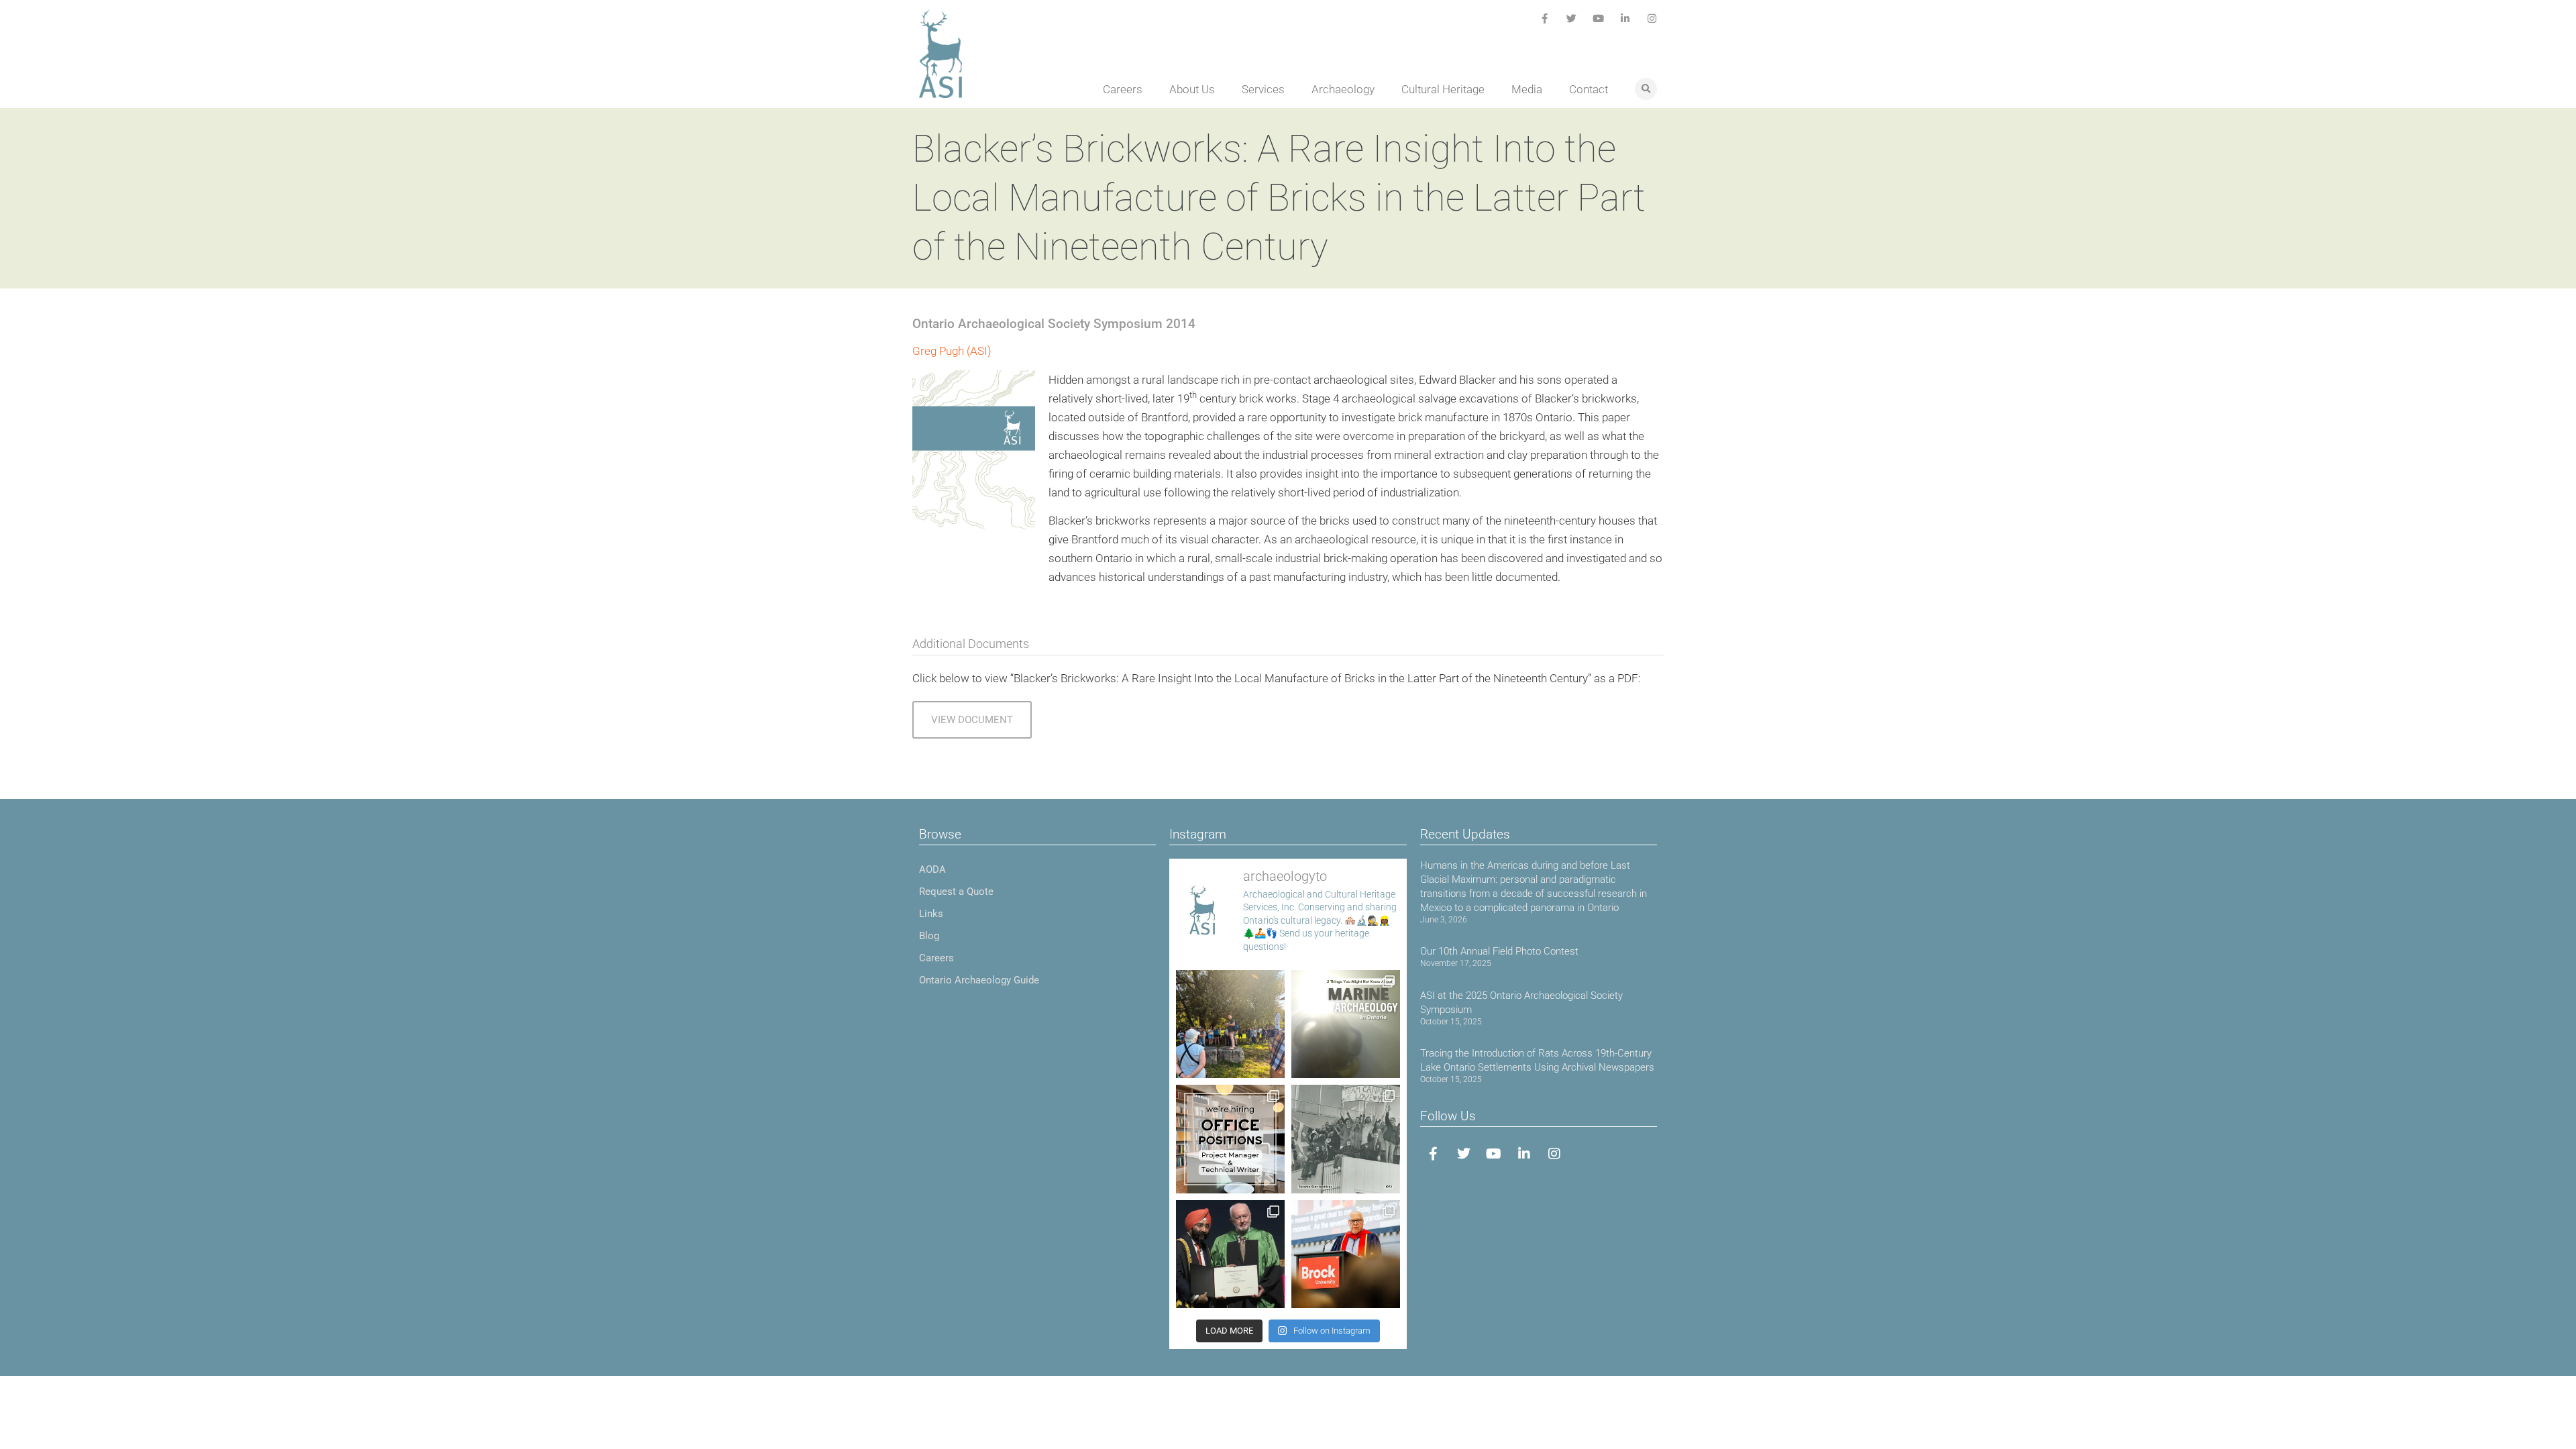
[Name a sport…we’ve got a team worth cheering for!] (1346, 1139)
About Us (1192, 89)
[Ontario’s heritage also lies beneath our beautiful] (1346, 1024)
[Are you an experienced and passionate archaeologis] (1230, 1139)
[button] (1646, 89)
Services (1263, 89)
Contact (1589, 89)
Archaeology (1343, 89)
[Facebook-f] (1545, 18)
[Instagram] (1652, 18)
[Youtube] (1598, 18)
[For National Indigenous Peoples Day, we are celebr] (1346, 1254)
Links (931, 914)
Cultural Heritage (1443, 89)
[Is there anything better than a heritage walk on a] (1230, 1024)
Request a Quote (956, 892)
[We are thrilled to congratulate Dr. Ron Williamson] (1230, 1254)
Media (1527, 89)
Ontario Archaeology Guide (979, 980)
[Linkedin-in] (1625, 18)
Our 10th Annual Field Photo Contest (1499, 951)
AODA (932, 869)
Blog (929, 936)
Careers (1123, 89)
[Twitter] (1571, 18)
